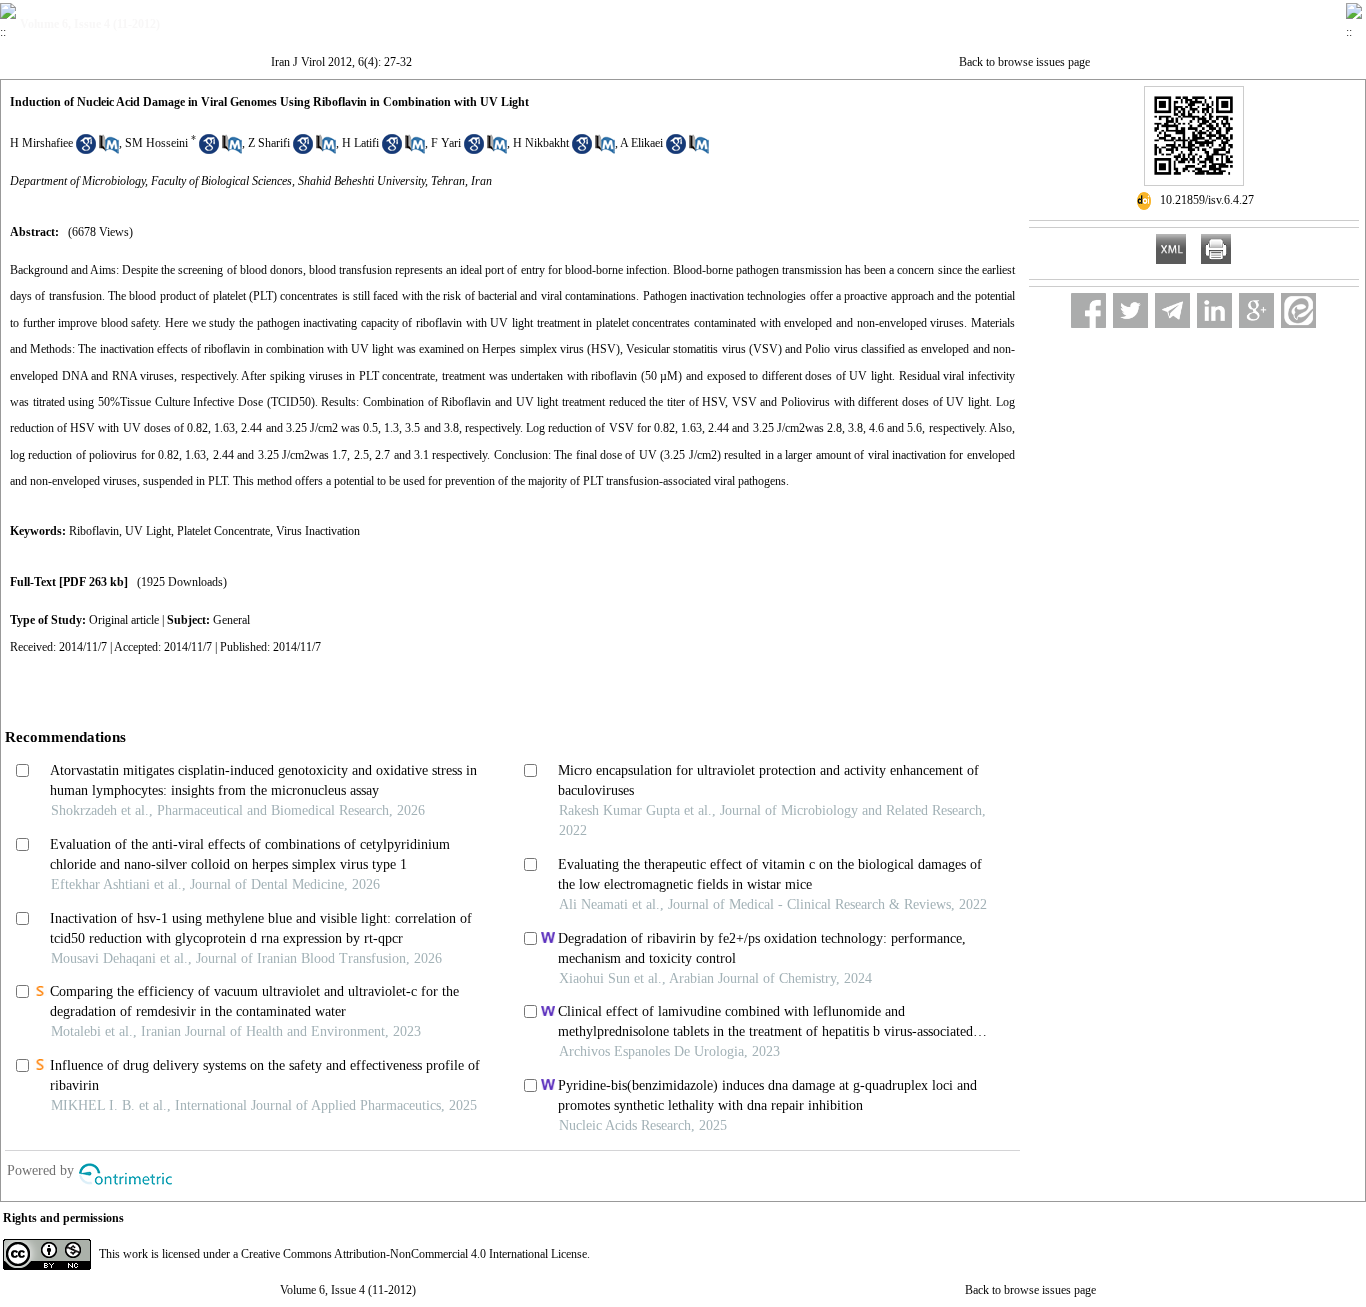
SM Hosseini (156, 143)
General (231, 620)
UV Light (148, 531)
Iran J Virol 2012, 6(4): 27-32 (341, 62)
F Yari (446, 143)
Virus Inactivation (318, 531)
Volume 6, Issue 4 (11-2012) (348, 1290)
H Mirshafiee (41, 143)
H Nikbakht (541, 143)
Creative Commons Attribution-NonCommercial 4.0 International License (414, 1254)
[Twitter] (1130, 310)
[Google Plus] (1256, 310)
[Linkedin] (1214, 310)
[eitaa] (1298, 310)
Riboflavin (94, 531)
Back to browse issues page (1024, 62)
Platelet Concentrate (223, 531)
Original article (124, 620)
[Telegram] (1172, 310)
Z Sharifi (269, 143)
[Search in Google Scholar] (86, 150)
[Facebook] (1088, 310)
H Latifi (360, 143)
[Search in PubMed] (109, 150)
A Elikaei (641, 143)
